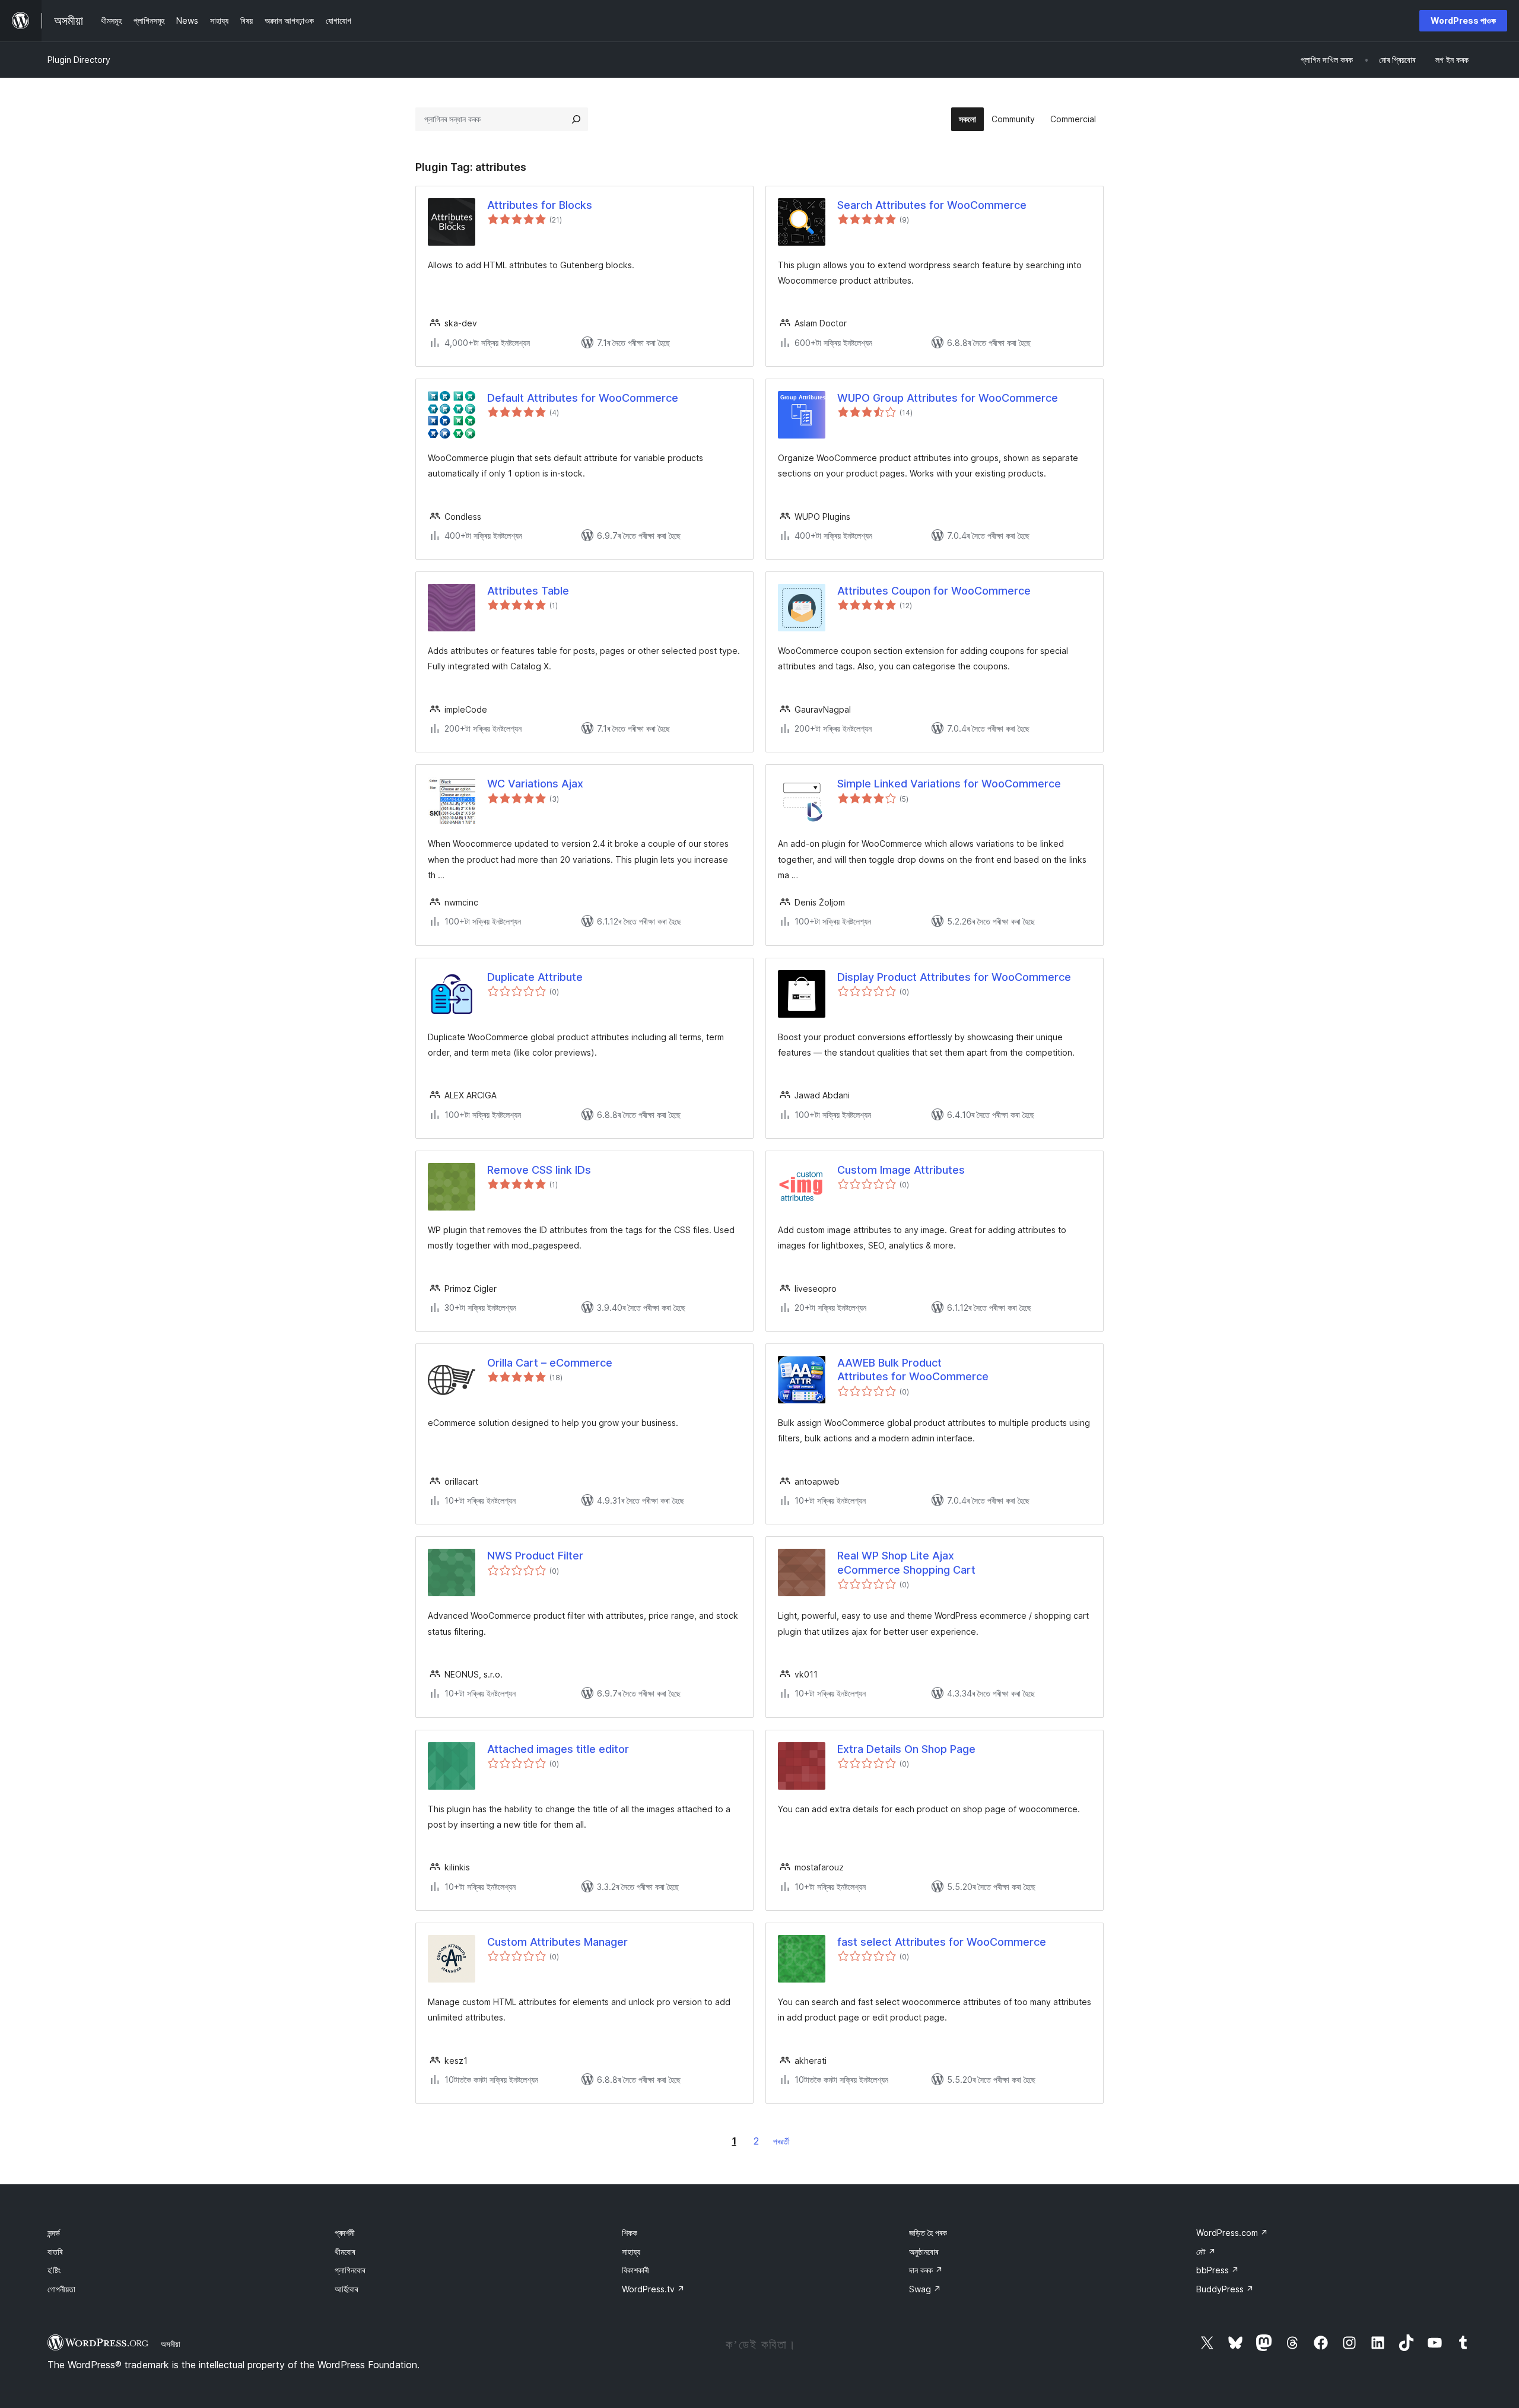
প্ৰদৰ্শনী (345, 2233)
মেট (1206, 2252)
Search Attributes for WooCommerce (932, 205)
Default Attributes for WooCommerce (583, 398)
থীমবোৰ (345, 2252)
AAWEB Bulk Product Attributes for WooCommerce (913, 1370)
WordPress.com (1232, 2233)
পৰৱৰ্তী (781, 2141)
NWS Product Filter (535, 1556)
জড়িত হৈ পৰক (928, 2233)
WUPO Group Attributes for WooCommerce (948, 398)
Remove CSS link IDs (539, 1170)
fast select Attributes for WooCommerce (942, 1942)
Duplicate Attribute (535, 977)
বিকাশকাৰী (635, 2270)
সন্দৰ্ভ (54, 2233)
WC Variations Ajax (535, 784)
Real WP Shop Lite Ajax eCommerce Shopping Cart (906, 1562)
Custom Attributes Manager (557, 1942)
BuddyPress (1225, 2289)
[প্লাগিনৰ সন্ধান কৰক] (576, 119)
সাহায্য (631, 2252)
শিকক (630, 2233)
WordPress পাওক (1463, 20)
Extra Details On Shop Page (906, 1749)
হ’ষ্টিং (54, 2270)
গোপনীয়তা (61, 2289)
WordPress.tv (653, 2289)
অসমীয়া (171, 2344)
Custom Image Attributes (901, 1170)
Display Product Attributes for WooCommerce (954, 977)
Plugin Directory (79, 60)
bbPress (1218, 2270)
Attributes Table (528, 591)
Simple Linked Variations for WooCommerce (949, 784)
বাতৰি (55, 2252)
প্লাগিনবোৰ (350, 2270)
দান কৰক (926, 2270)
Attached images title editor (558, 1749)
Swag (925, 2289)
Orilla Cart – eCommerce (550, 1363)
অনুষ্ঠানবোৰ (924, 2252)
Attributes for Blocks (540, 205)
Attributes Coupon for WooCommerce (934, 591)
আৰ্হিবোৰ (346, 2289)
